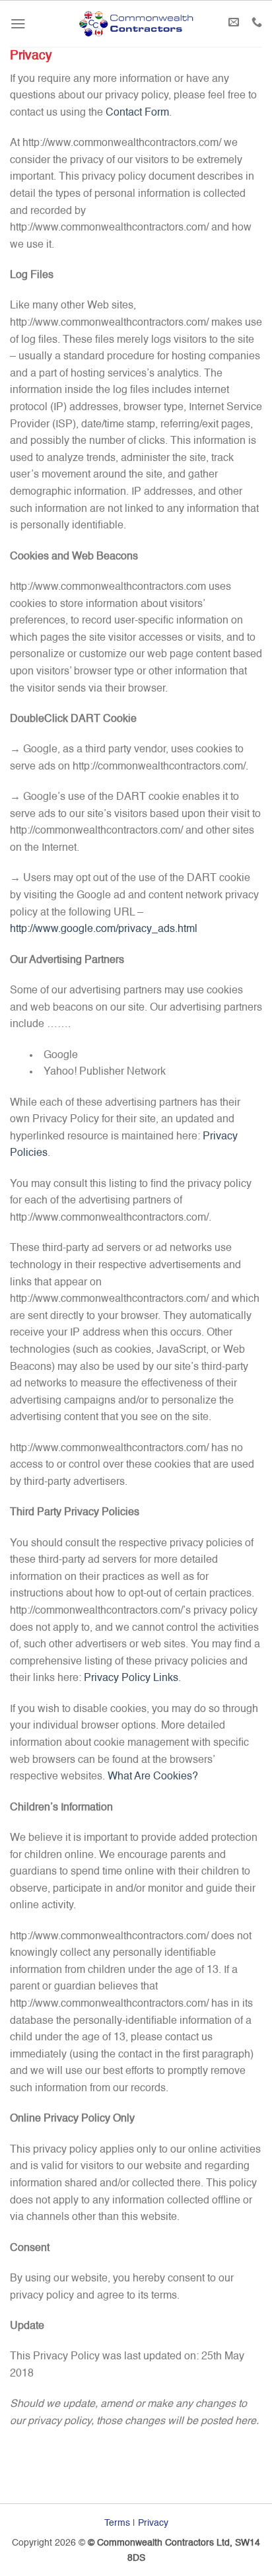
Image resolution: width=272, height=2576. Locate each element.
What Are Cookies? (153, 1777)
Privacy (153, 2523)
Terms (117, 2523)
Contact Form (137, 113)
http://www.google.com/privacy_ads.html (104, 929)
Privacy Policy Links (131, 1678)
